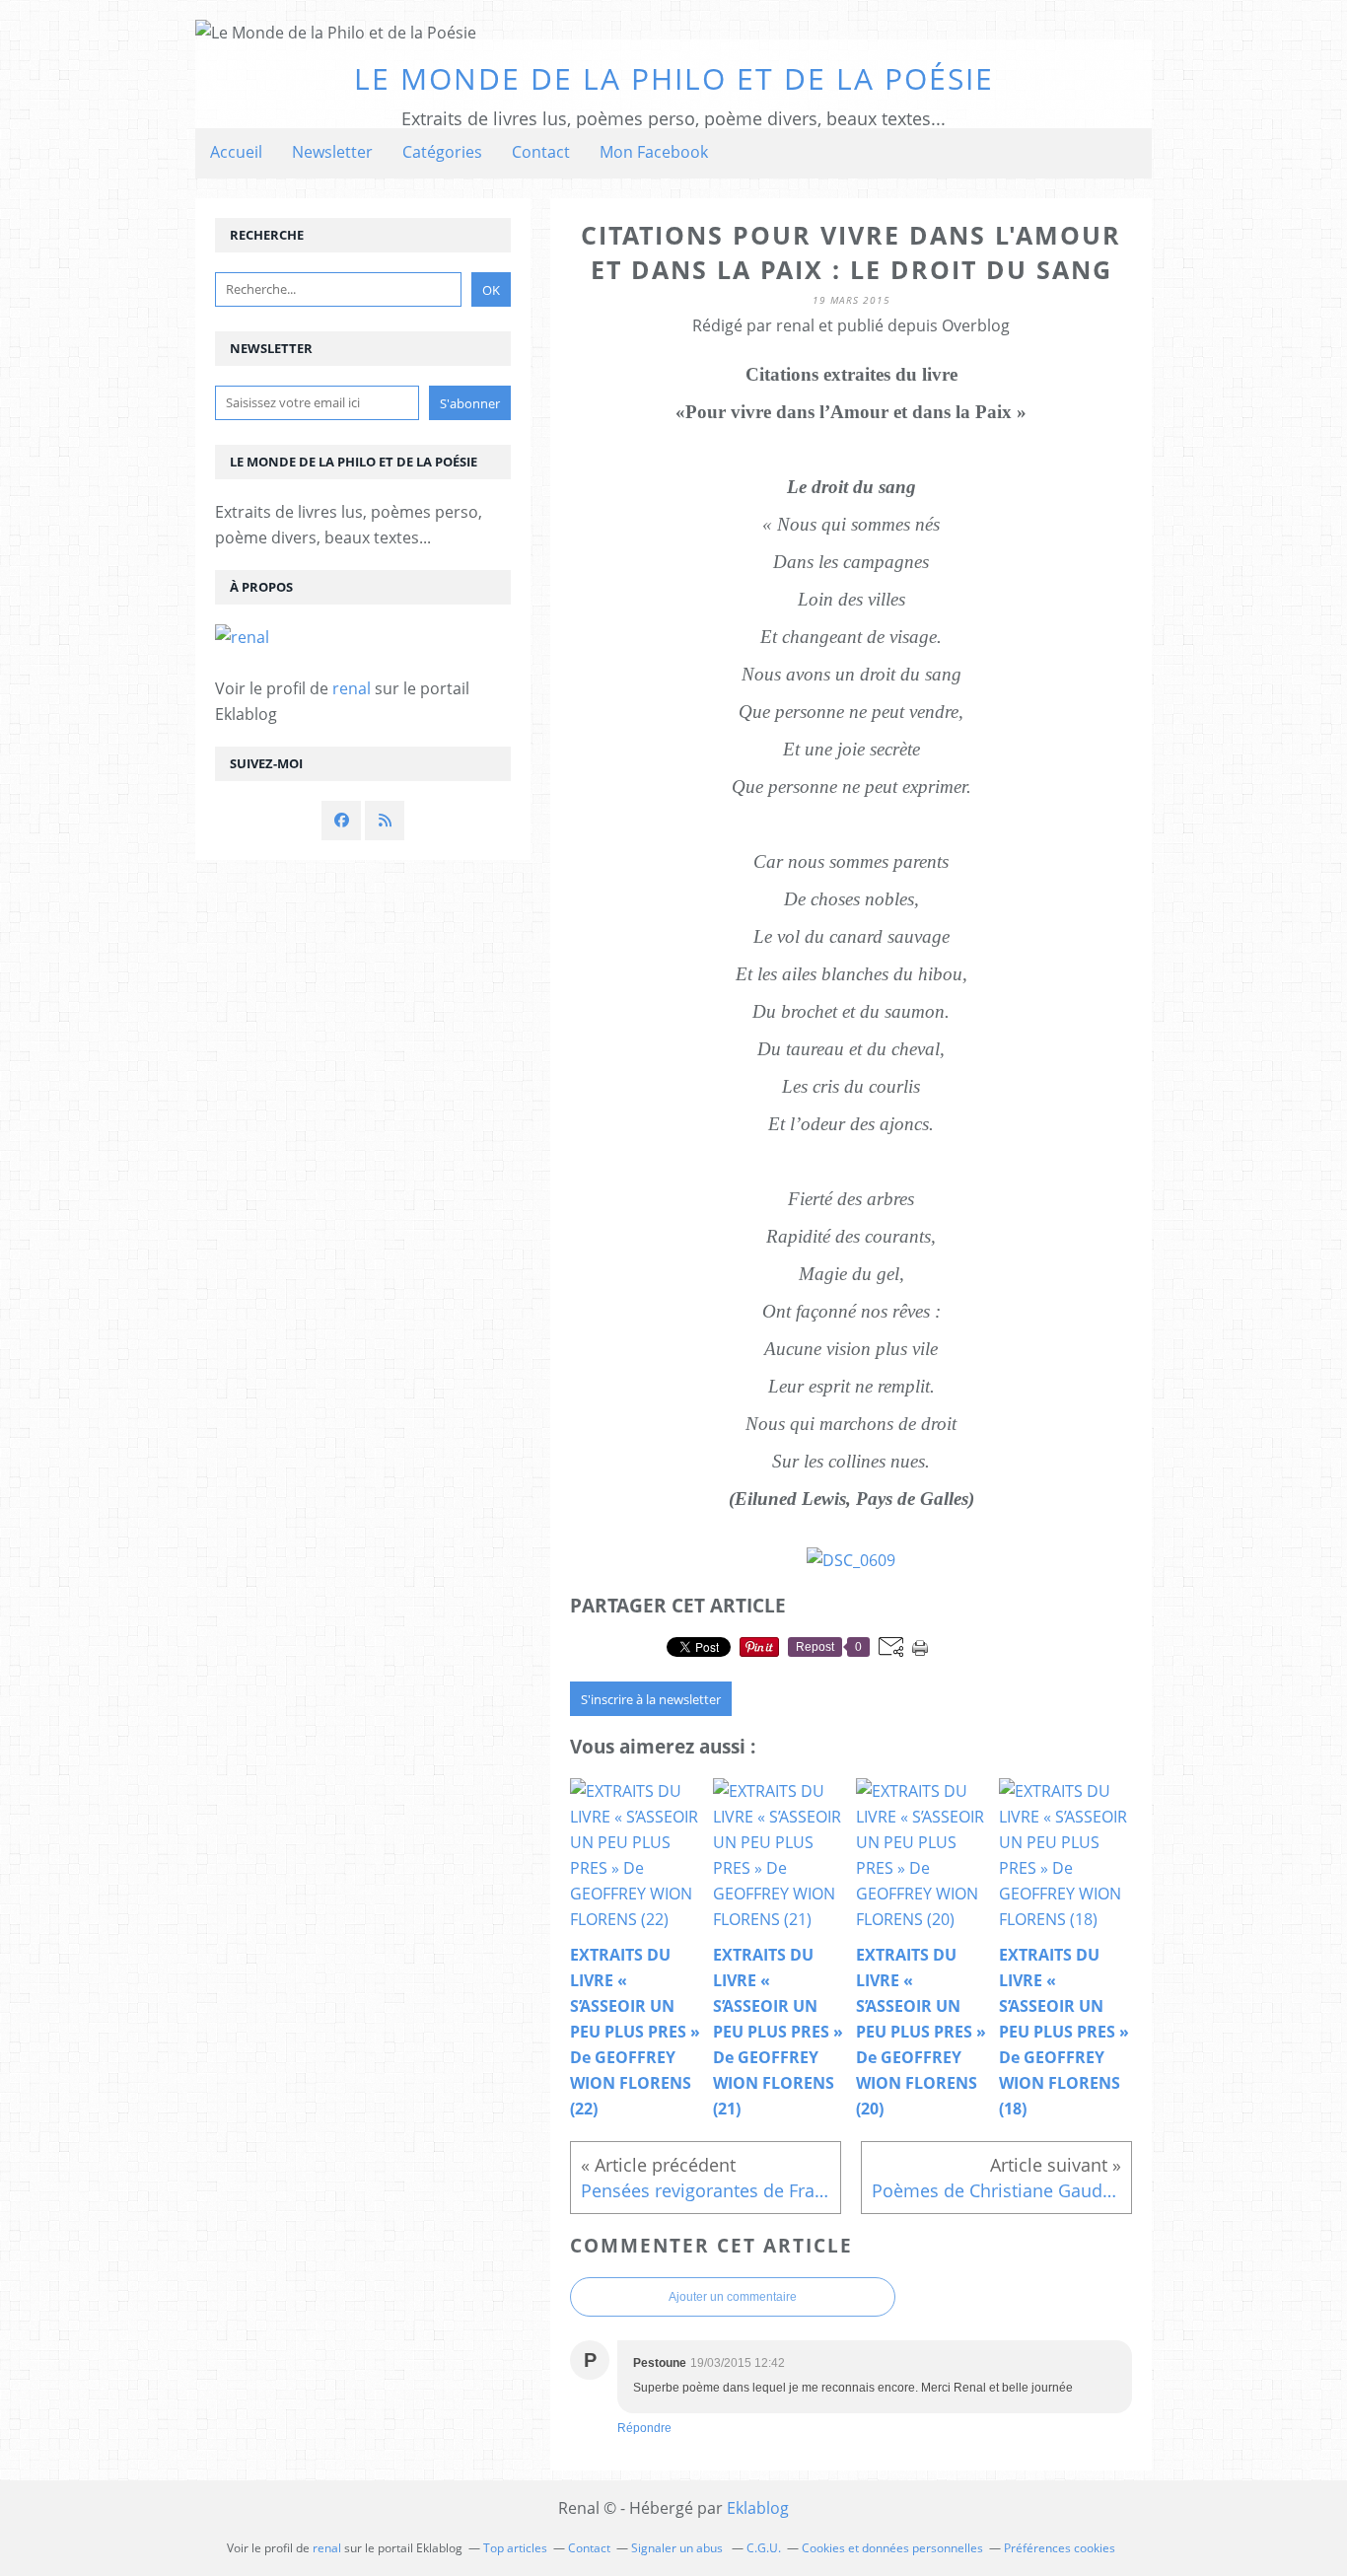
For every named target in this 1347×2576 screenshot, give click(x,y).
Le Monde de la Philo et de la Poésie (674, 78)
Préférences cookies (1060, 2548)
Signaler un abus (678, 2548)
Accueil (236, 152)
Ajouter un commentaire (733, 2297)
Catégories (442, 152)
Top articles (515, 2548)
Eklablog (758, 2508)
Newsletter (332, 152)
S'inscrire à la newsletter (651, 1699)
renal (352, 688)
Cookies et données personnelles (892, 2548)
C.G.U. (764, 2548)
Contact (541, 152)
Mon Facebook (654, 152)
